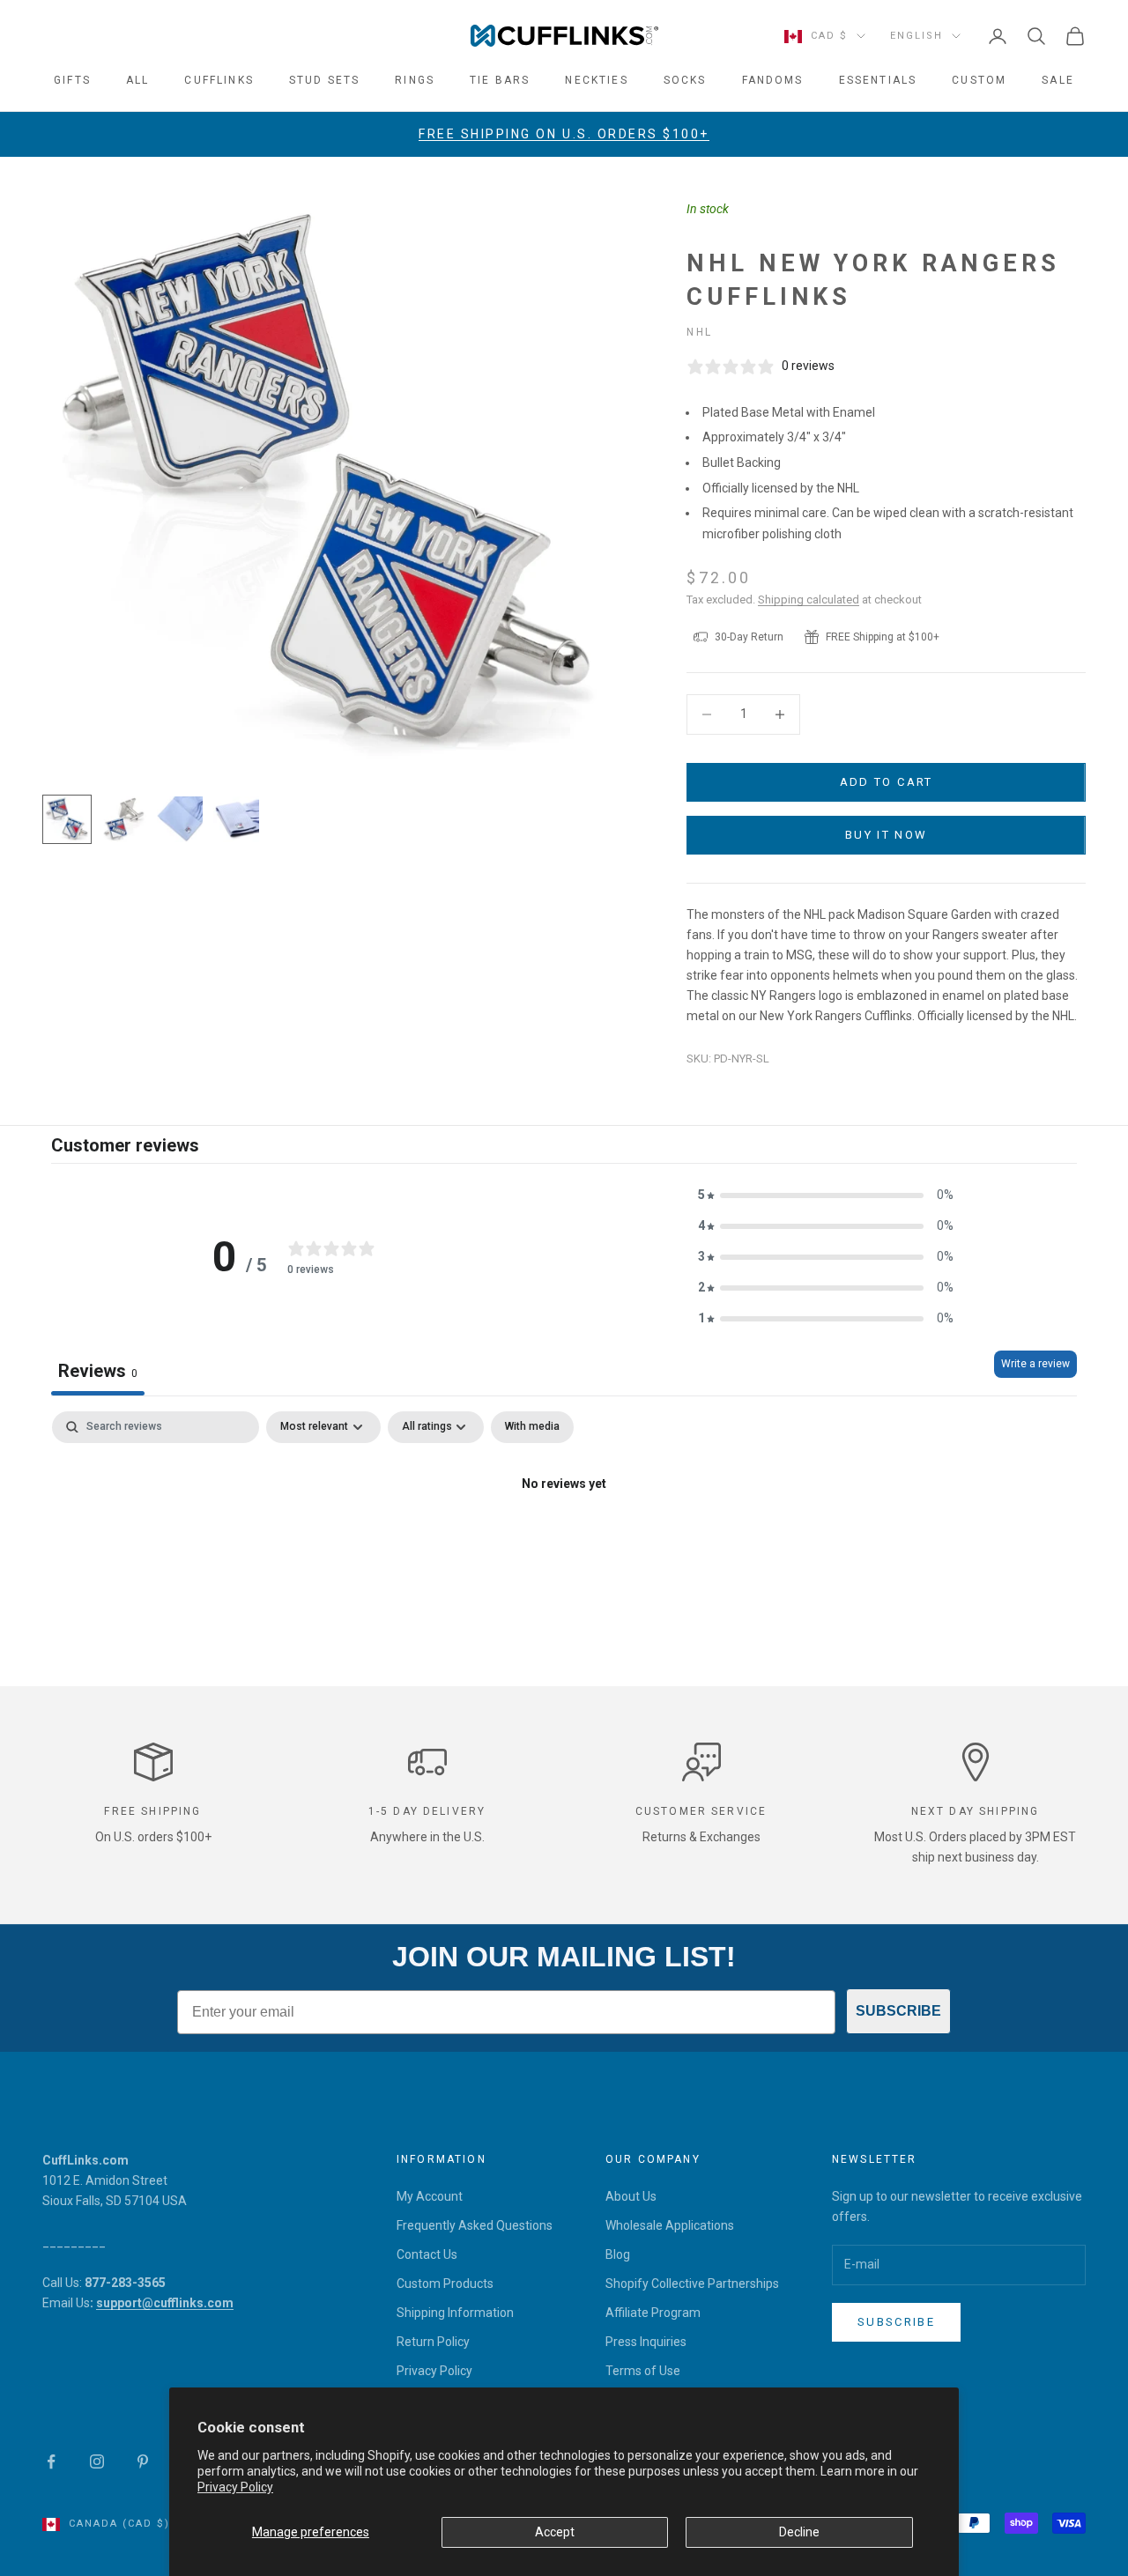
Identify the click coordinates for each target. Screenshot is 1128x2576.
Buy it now (886, 835)
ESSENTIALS (878, 80)
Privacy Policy (235, 2487)
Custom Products (445, 2284)
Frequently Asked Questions (475, 2225)
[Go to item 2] (123, 819)
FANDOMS (773, 80)
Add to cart (887, 782)
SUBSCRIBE (898, 2011)
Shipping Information (455, 2313)
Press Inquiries (646, 2342)
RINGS (415, 80)
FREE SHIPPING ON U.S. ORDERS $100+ (564, 134)
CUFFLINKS (219, 80)
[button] (826, 1195)
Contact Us (427, 2254)
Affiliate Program (653, 2313)
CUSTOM (979, 80)
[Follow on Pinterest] (143, 2461)
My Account (430, 2196)
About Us (631, 2196)
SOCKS (685, 80)
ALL (137, 80)
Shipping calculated (809, 600)
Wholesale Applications (670, 2225)
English (916, 36)
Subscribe (896, 2322)
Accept (555, 2532)
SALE (1058, 80)
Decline (799, 2532)
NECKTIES (596, 80)
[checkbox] (532, 1427)
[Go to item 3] (180, 819)
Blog (618, 2254)
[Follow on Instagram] (97, 2461)
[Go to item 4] (236, 819)
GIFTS (72, 80)
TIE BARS (500, 80)
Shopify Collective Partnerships (692, 2284)
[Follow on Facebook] (51, 2461)
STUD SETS (324, 80)
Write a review (1035, 1364)
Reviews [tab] (98, 1371)
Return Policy (433, 2342)
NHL (699, 332)
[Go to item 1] (67, 819)
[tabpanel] (564, 1544)
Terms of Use (643, 2371)
